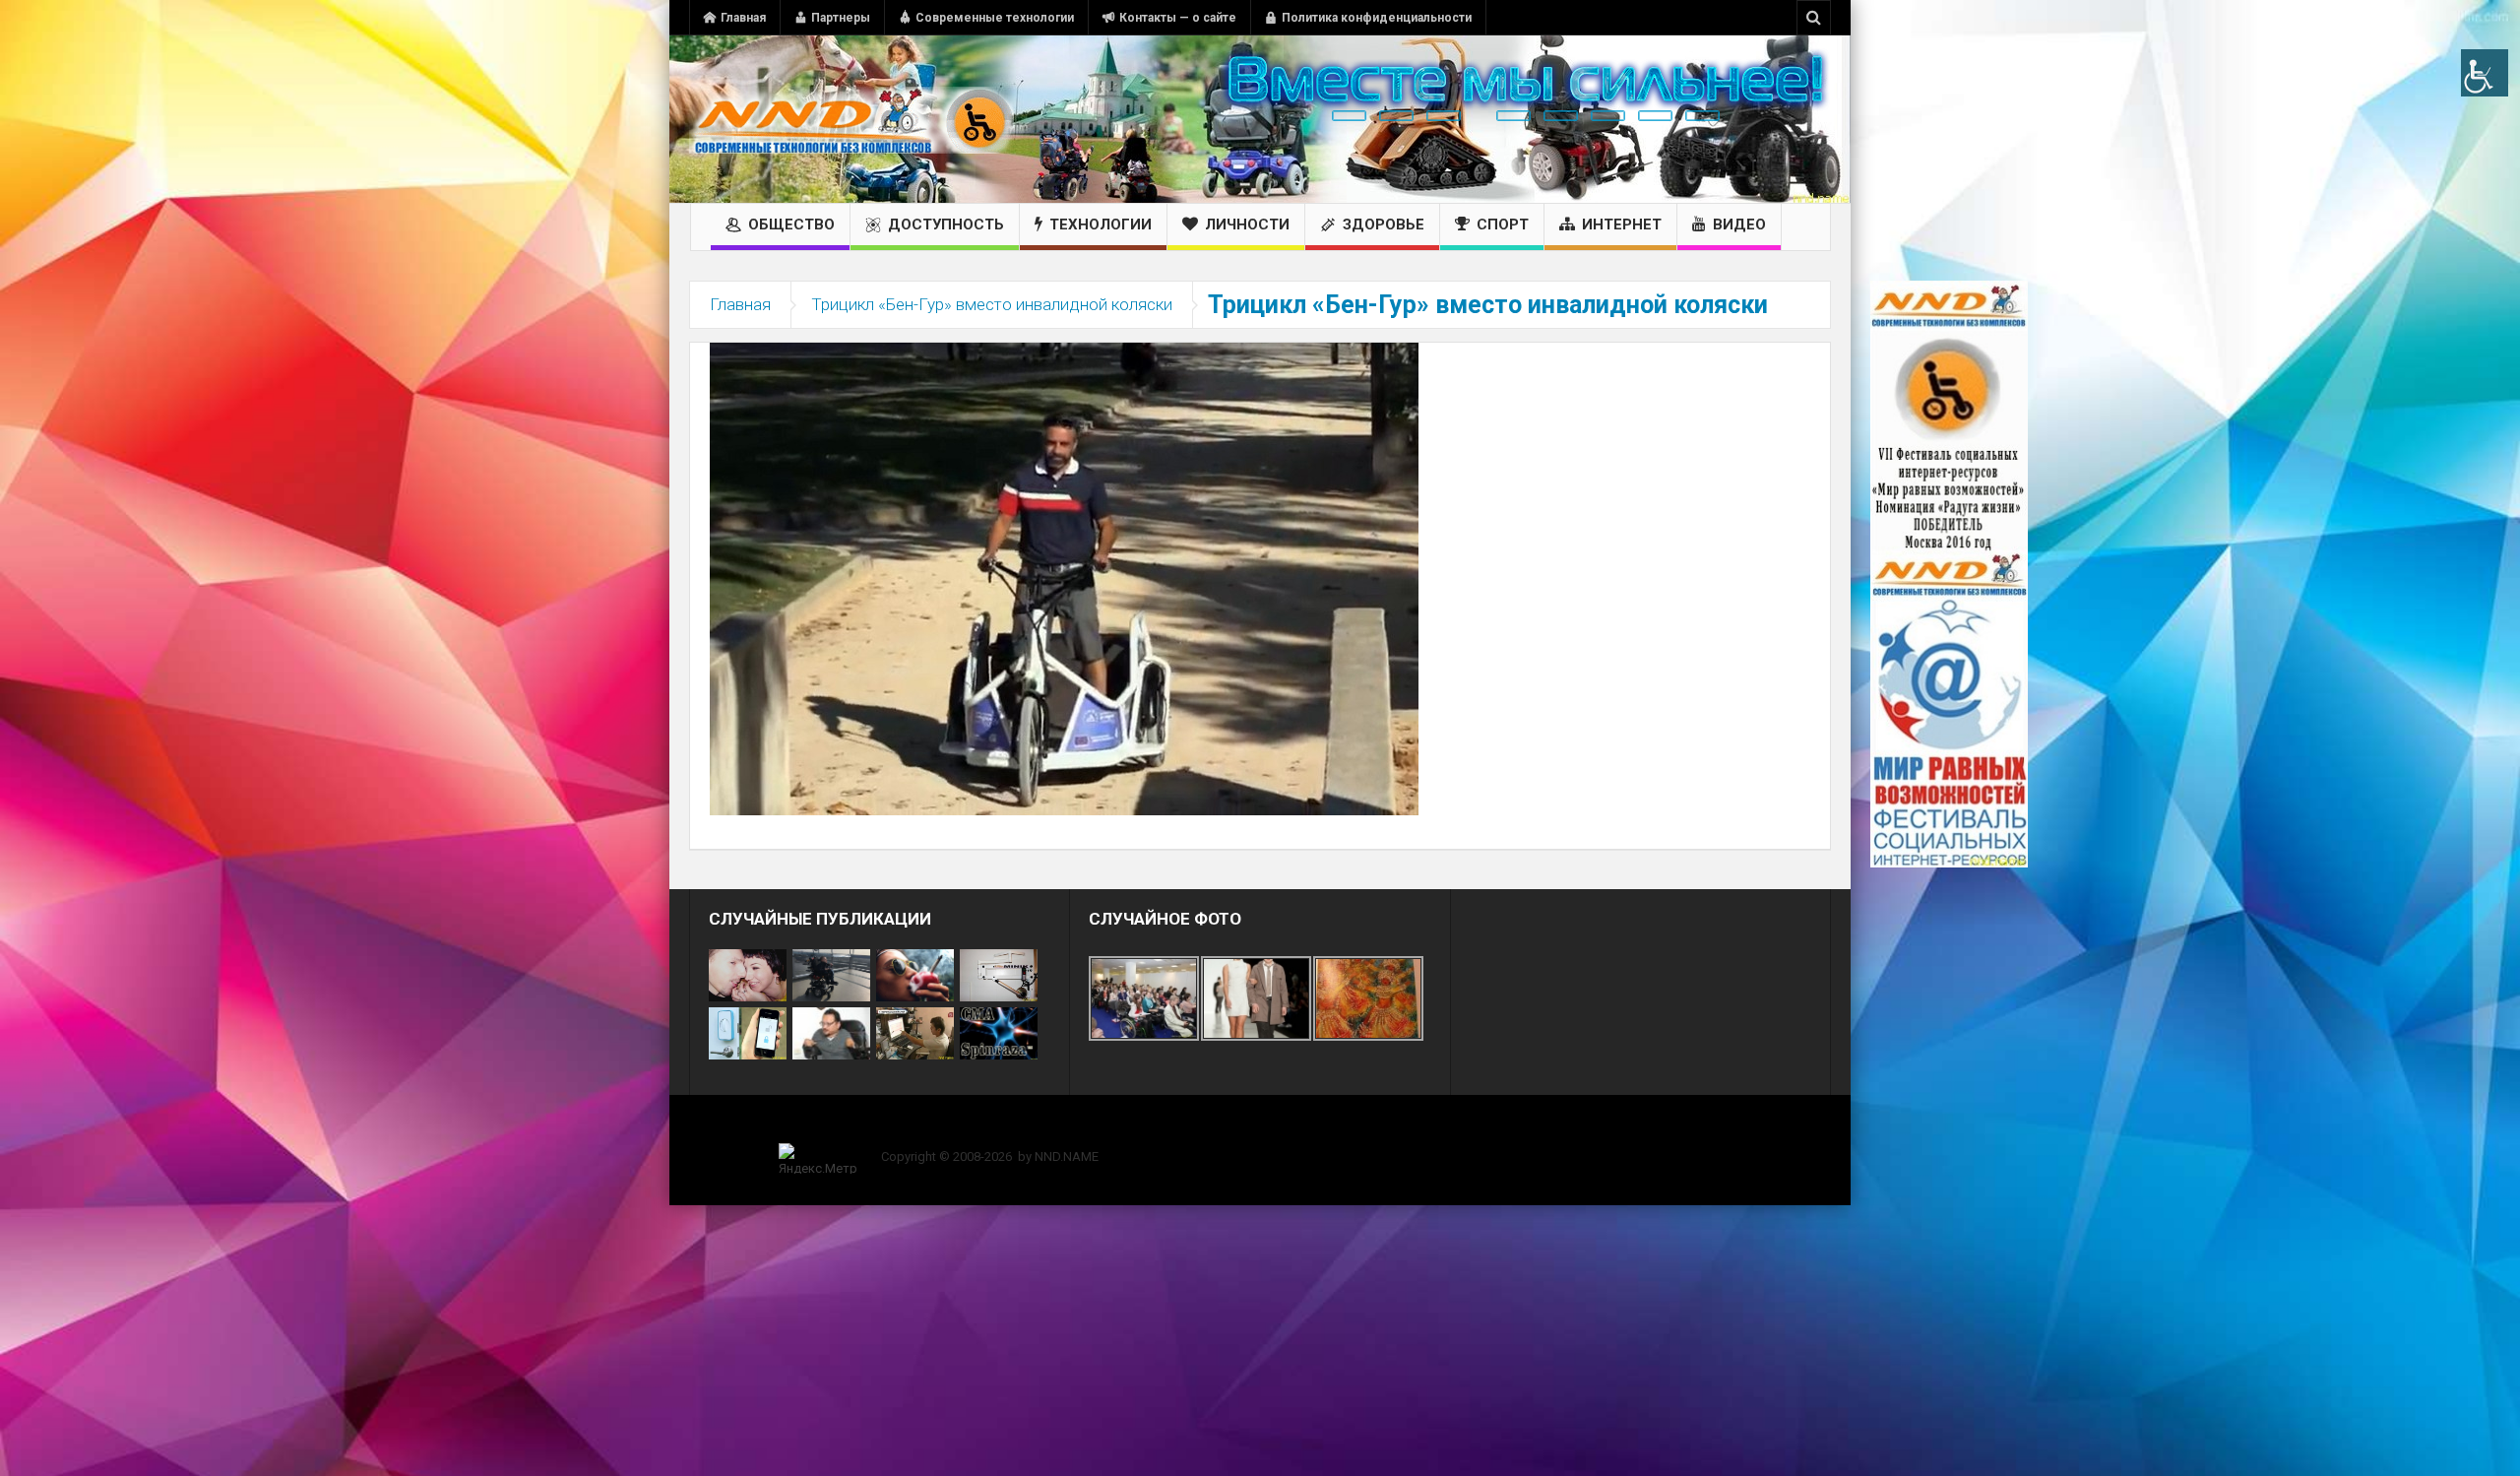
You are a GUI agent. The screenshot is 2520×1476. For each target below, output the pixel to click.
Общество (791, 225)
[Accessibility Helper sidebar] (2485, 73)
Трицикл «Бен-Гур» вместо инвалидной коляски (992, 304)
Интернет (1622, 225)
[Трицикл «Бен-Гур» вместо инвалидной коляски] (1064, 578)
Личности (1247, 225)
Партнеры (841, 18)
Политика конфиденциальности (1377, 18)
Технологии (1101, 225)
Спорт (1503, 225)
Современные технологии (995, 18)
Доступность (946, 225)
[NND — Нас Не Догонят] (851, 119)
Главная (743, 18)
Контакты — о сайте (1178, 18)
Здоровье (1384, 225)
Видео (1739, 225)
